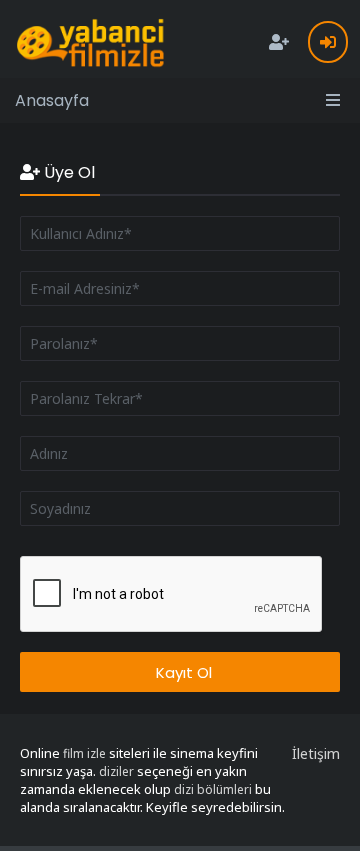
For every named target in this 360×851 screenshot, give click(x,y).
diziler (116, 771)
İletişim (316, 753)
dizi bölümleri (213, 789)
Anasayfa (52, 100)
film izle (84, 753)
